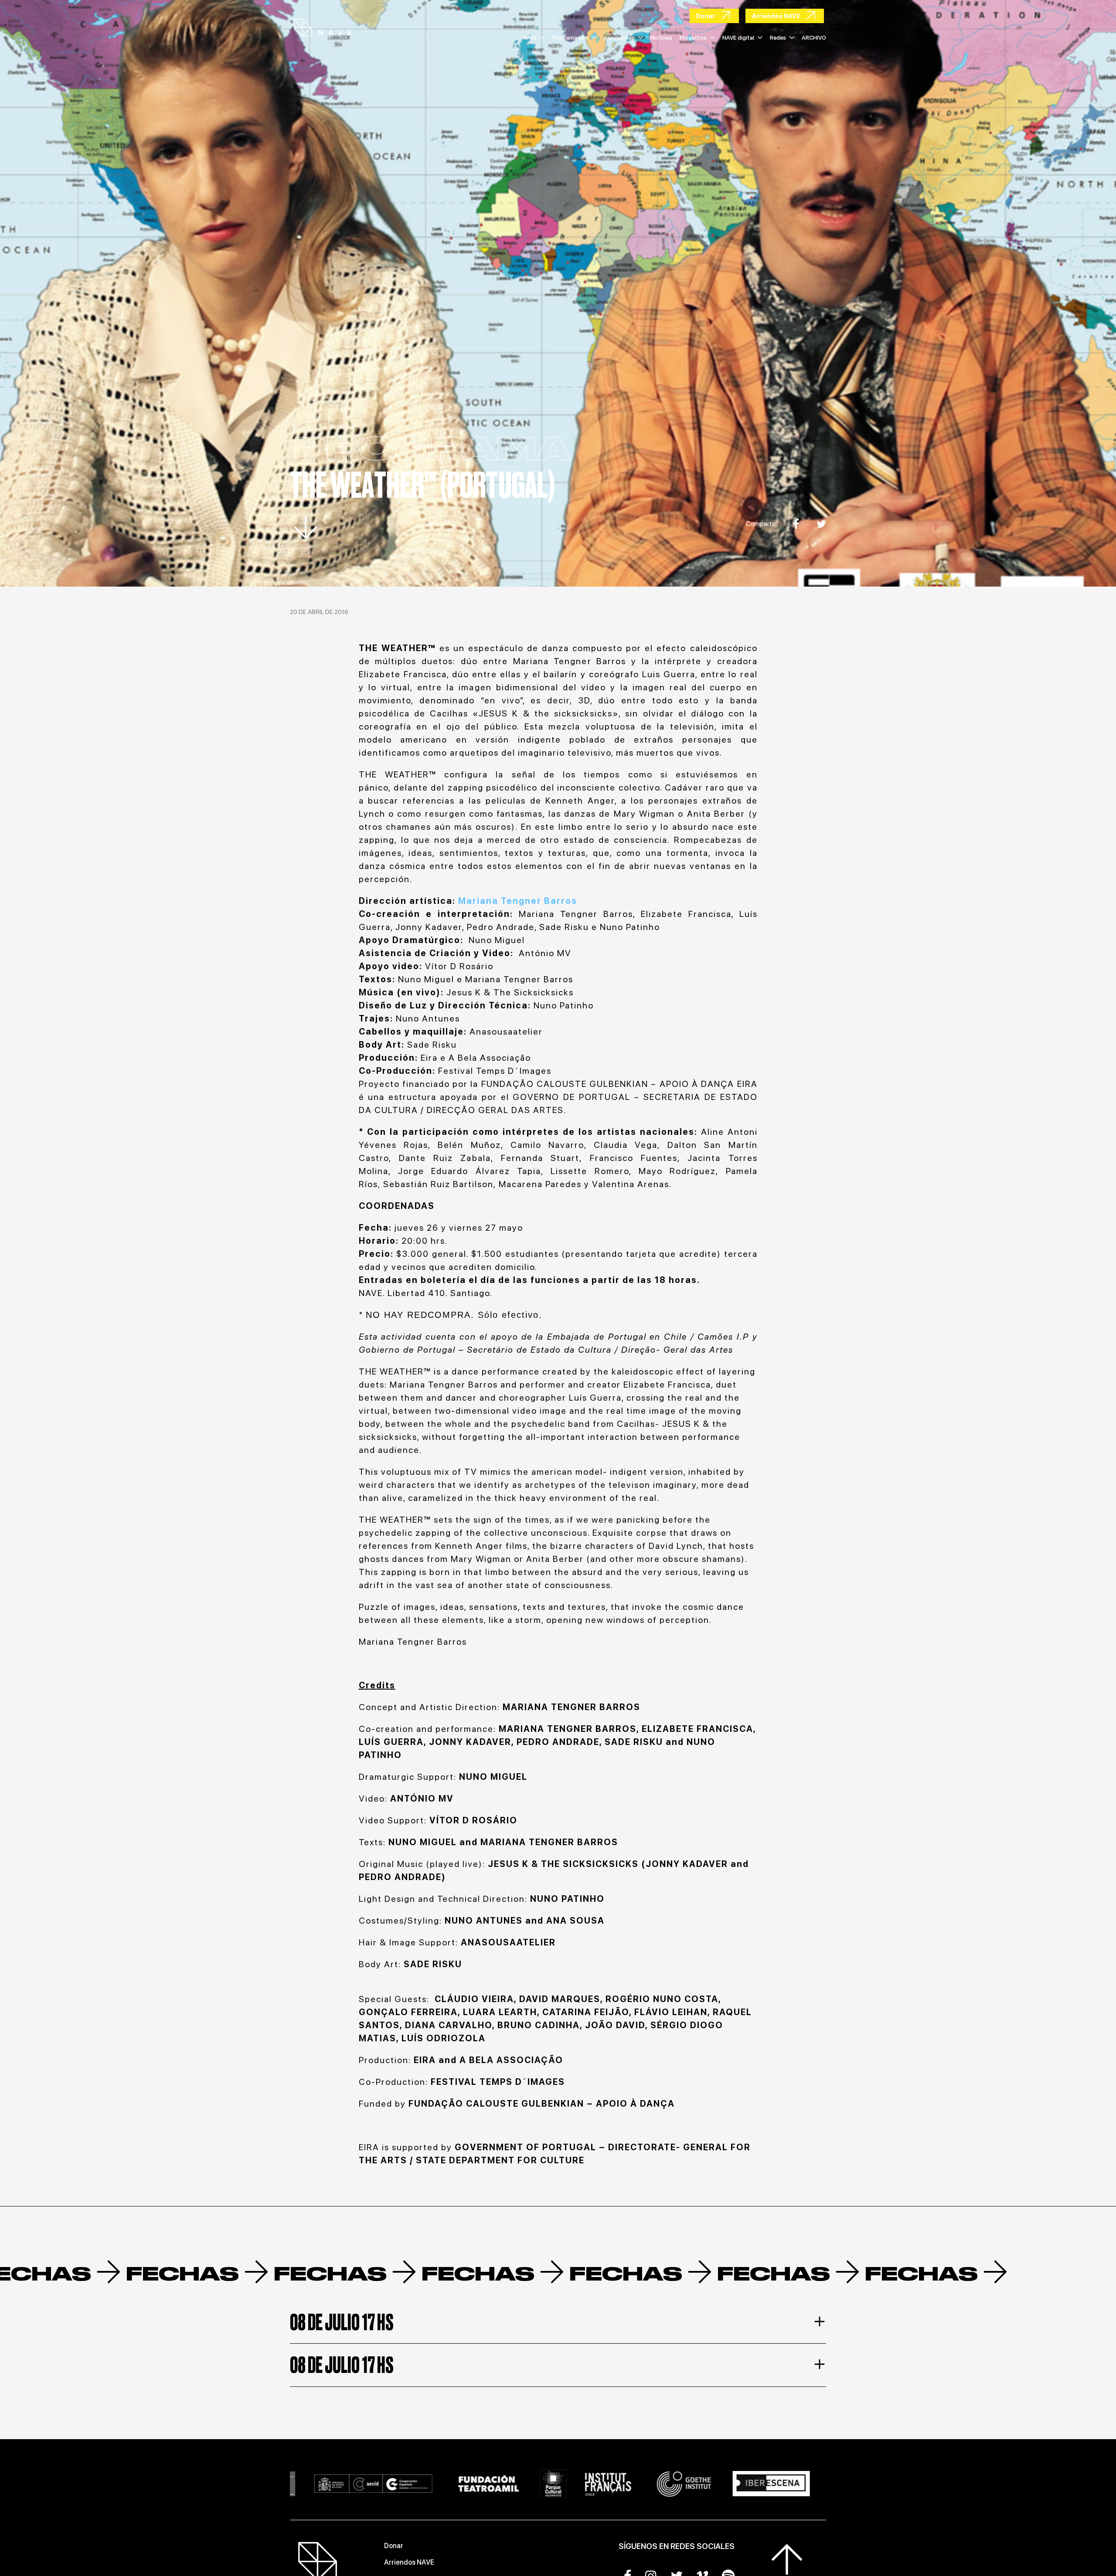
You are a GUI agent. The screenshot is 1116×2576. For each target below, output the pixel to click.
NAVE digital (738, 38)
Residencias (619, 38)
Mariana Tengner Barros (518, 901)
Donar (394, 2546)
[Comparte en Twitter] (821, 524)
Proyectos (693, 38)
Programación (570, 38)
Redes (778, 38)
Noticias (661, 38)
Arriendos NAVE (409, 2562)
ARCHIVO (814, 38)
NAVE (530, 38)
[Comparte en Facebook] (796, 524)
